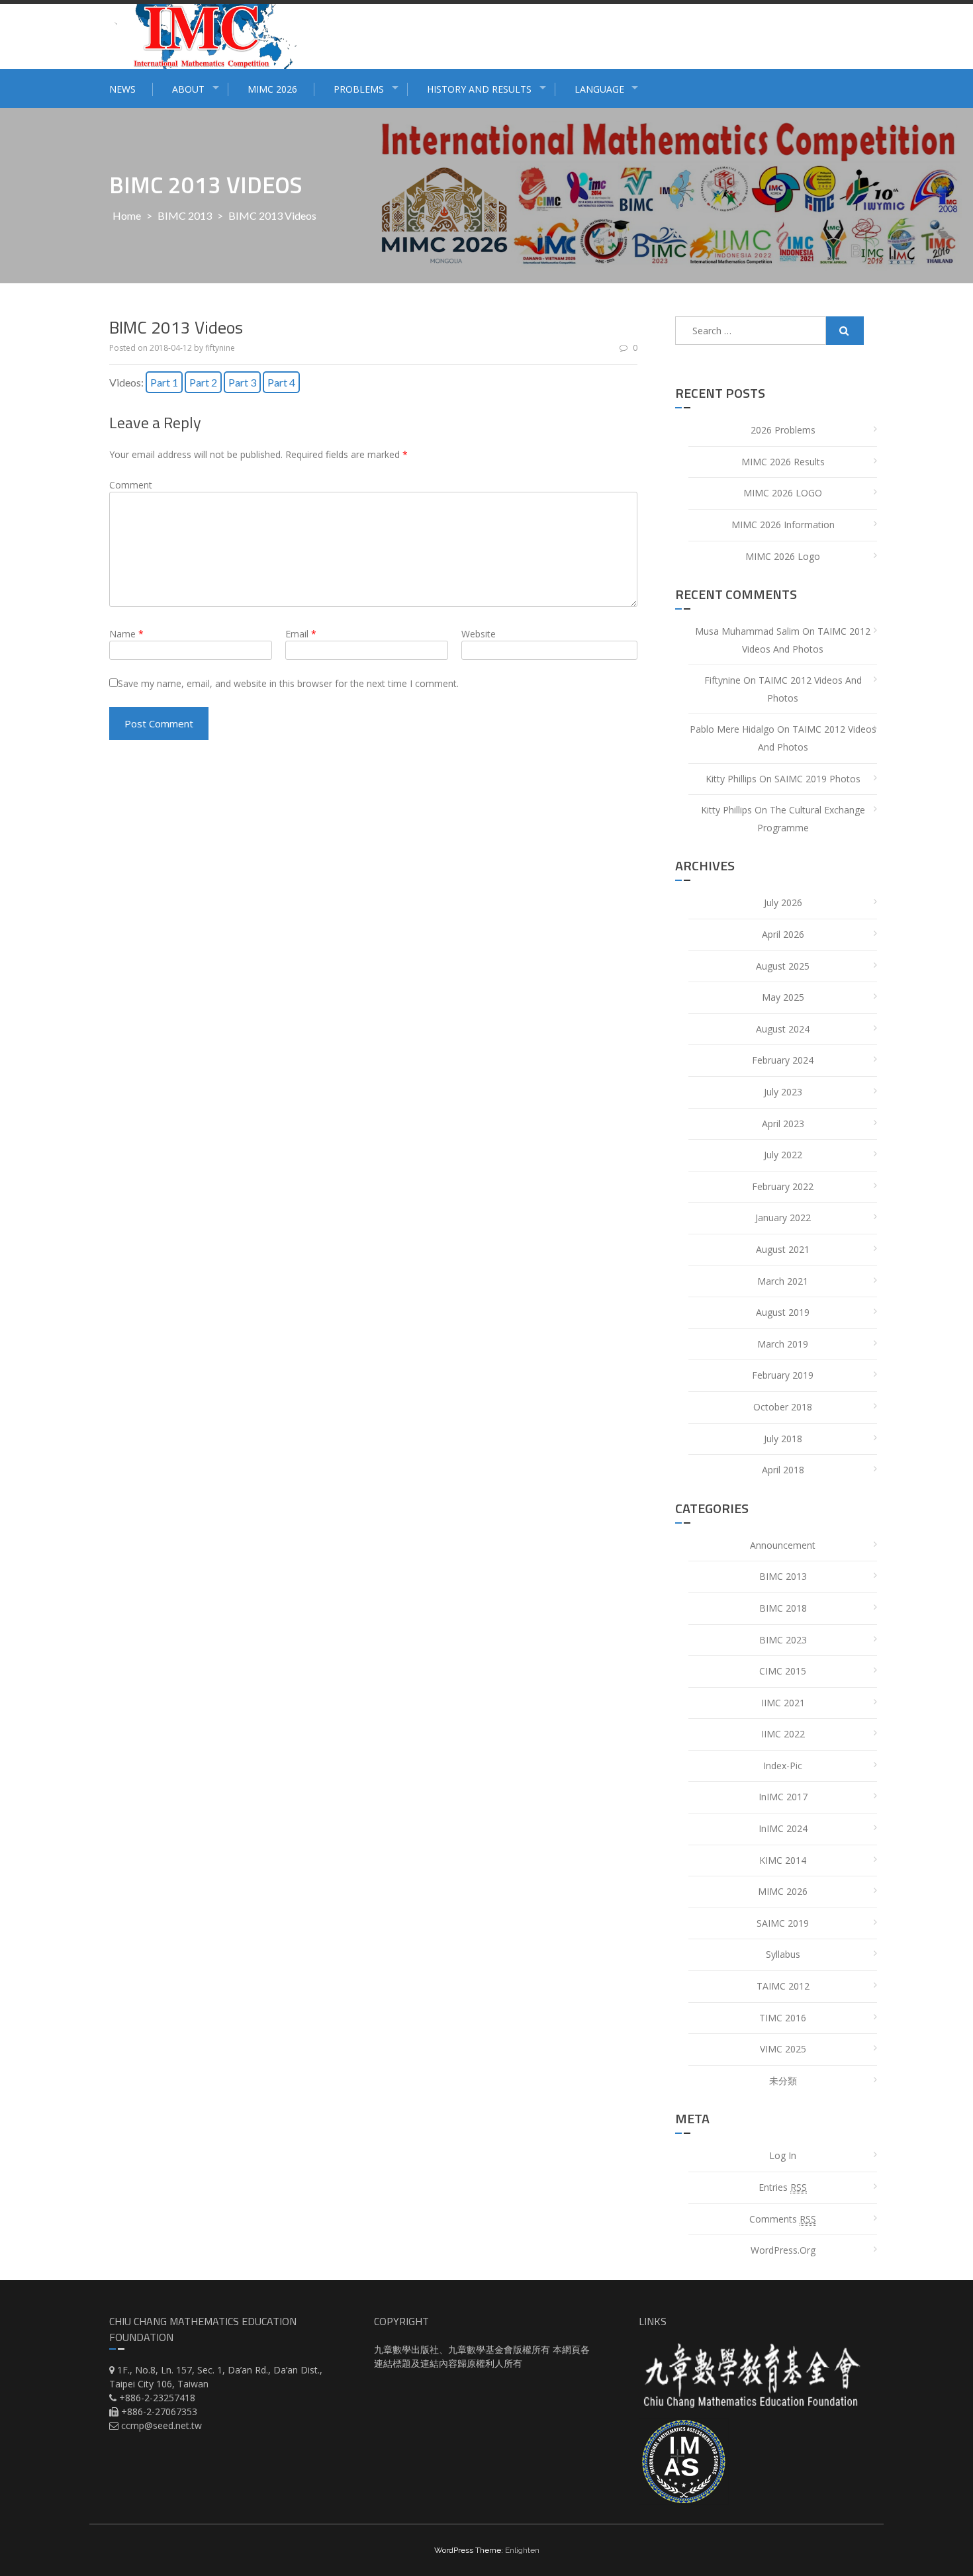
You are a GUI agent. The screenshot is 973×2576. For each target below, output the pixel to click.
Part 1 (164, 382)
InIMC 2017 (783, 1797)
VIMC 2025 (783, 2049)
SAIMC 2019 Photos (817, 779)
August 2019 (783, 1312)
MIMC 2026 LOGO (783, 493)
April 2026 (783, 934)
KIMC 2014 (783, 1860)
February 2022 (783, 1186)
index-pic (783, 1766)
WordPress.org (783, 2250)
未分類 (783, 2081)
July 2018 (783, 1439)
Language (599, 89)
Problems (359, 89)
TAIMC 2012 (783, 1986)
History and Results (479, 89)
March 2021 (783, 1281)
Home (127, 215)
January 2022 (783, 1218)
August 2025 (783, 966)
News (122, 89)
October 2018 (783, 1407)
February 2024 (783, 1060)
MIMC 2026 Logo (783, 556)
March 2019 (783, 1344)
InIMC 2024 (783, 1828)
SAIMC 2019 (783, 1923)
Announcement (783, 1545)
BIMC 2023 (783, 1640)
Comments (783, 2219)
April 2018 (783, 1470)
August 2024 (783, 1029)
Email (301, 634)
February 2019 (783, 1375)
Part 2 (203, 382)
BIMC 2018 (783, 1608)
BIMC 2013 (185, 215)
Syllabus (783, 1954)
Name (126, 634)
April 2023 (783, 1124)
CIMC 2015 (783, 1671)
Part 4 (281, 382)
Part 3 (242, 382)
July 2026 (783, 902)
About (188, 89)
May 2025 (783, 997)
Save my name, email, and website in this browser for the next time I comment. (288, 683)
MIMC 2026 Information (783, 525)
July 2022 (783, 1155)
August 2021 (783, 1249)
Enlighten (522, 2550)
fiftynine (220, 348)
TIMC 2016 (783, 2018)
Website (479, 634)
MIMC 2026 (272, 89)
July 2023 (783, 1092)
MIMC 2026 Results (783, 462)
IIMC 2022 (783, 1734)
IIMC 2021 (783, 1703)
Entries (783, 2187)
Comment (131, 485)
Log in (783, 2155)
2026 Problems (783, 430)
